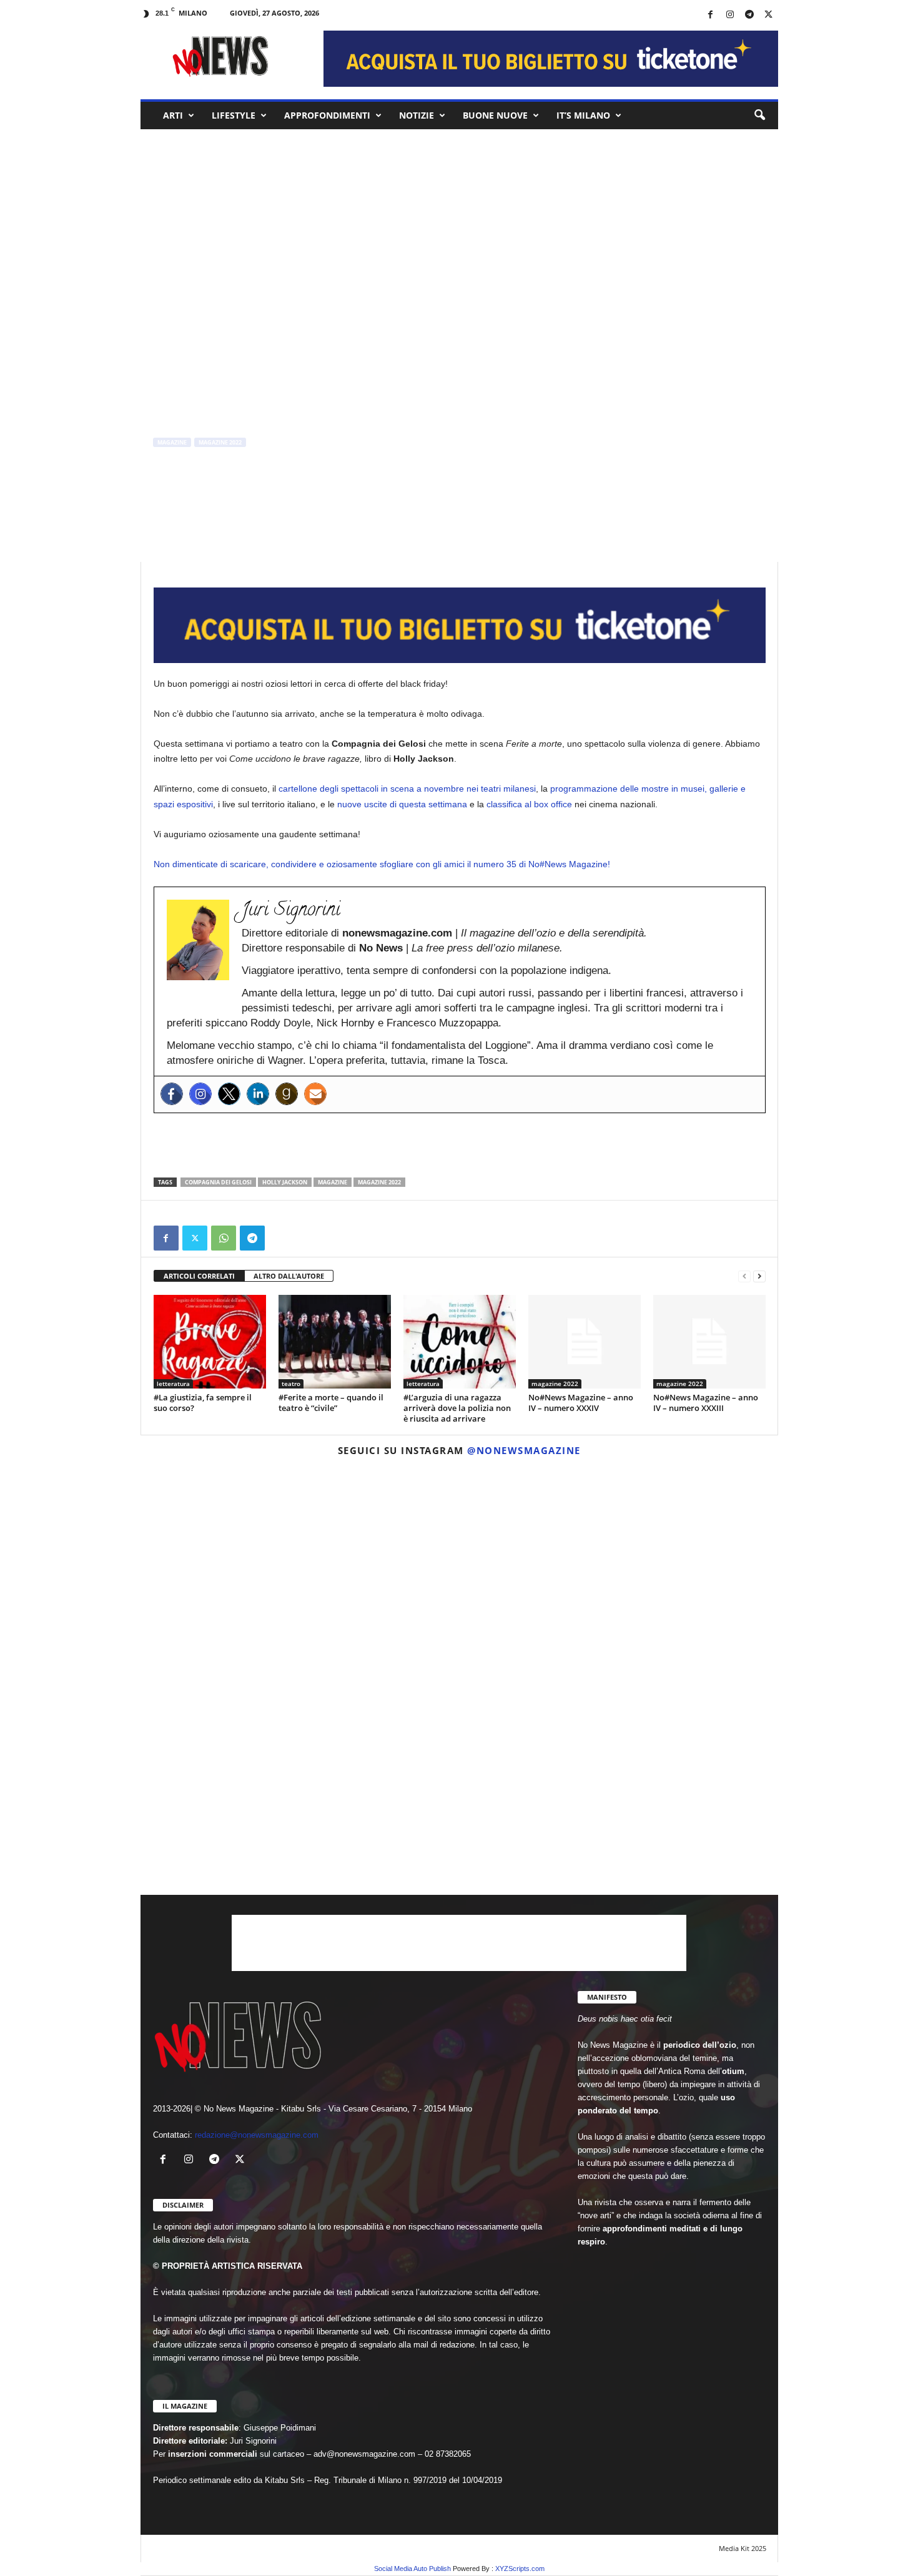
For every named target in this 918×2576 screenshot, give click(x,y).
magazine (172, 442)
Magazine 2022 (379, 1182)
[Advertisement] (460, 1145)
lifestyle (234, 115)
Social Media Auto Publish (412, 2569)
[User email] (315, 1094)
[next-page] (759, 1276)
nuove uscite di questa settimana (402, 804)
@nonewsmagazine (524, 1450)
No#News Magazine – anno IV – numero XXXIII (706, 1403)
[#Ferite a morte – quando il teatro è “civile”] (335, 1342)
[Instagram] (730, 15)
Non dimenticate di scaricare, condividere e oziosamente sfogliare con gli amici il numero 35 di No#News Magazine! (382, 864)
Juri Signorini (183, 495)
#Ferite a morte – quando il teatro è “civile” (331, 1403)
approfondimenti (327, 115)
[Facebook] (711, 15)
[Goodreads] (287, 1094)
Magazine (333, 1182)
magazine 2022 (220, 442)
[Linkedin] (258, 1094)
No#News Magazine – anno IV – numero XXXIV (581, 1403)
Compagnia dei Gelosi (218, 1182)
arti (173, 115)
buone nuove (495, 115)
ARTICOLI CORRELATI (199, 1276)
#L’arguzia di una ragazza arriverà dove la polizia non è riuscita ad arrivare (457, 1408)
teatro (291, 1384)
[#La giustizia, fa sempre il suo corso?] (210, 1342)
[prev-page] (744, 1276)
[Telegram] (749, 15)
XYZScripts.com (520, 2569)
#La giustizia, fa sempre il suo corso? (203, 1403)
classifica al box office (529, 804)
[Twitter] (229, 1094)
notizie (417, 115)
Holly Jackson (285, 1182)
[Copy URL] (281, 1238)
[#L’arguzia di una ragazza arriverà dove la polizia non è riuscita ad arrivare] (460, 1342)
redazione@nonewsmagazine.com (257, 2135)
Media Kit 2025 (743, 2548)
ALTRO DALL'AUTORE (289, 1276)
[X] (769, 15)
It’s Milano (583, 115)
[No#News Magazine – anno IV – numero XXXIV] (585, 1342)
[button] (759, 116)
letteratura (173, 1384)
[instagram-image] (245, 1570)
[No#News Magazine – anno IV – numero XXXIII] (709, 1342)
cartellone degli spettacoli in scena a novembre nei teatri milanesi (407, 789)
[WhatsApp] (224, 1238)
